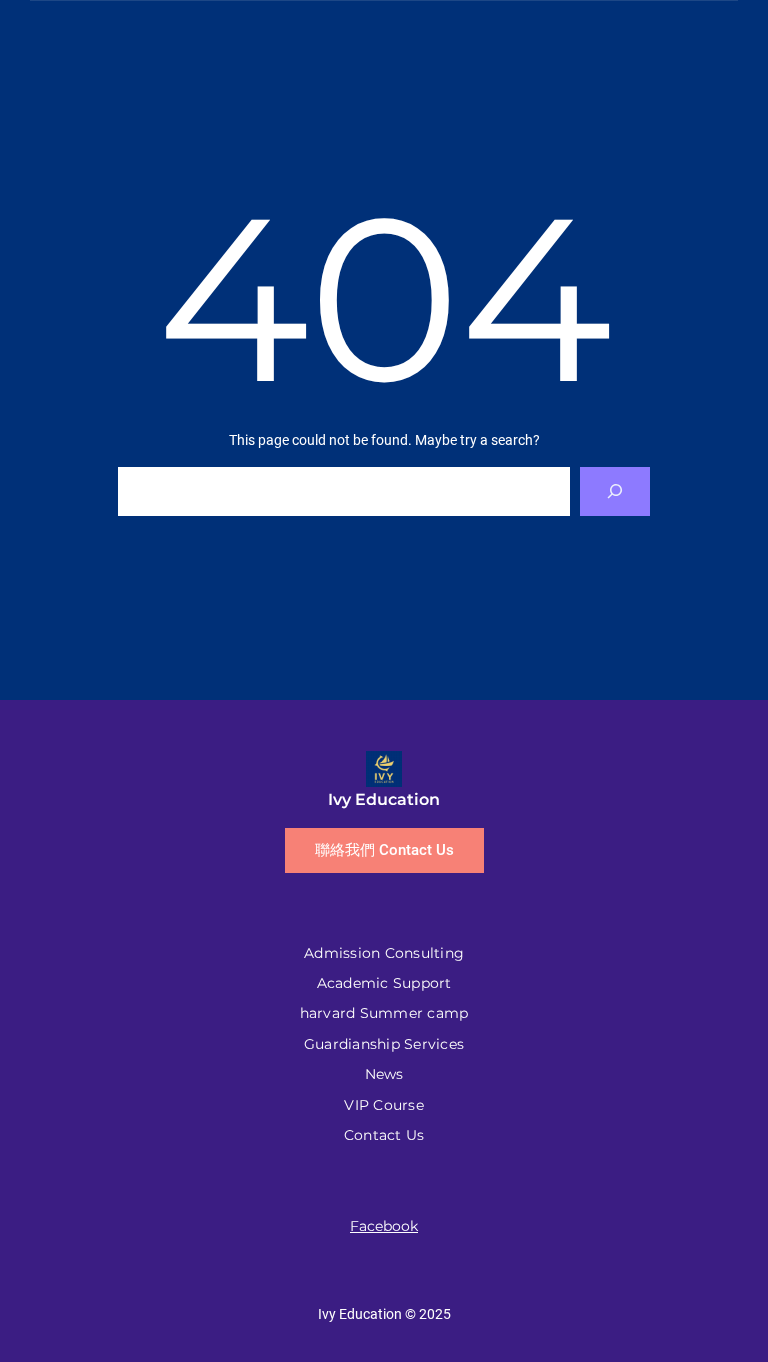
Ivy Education (384, 799)
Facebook (384, 1226)
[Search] (615, 491)
